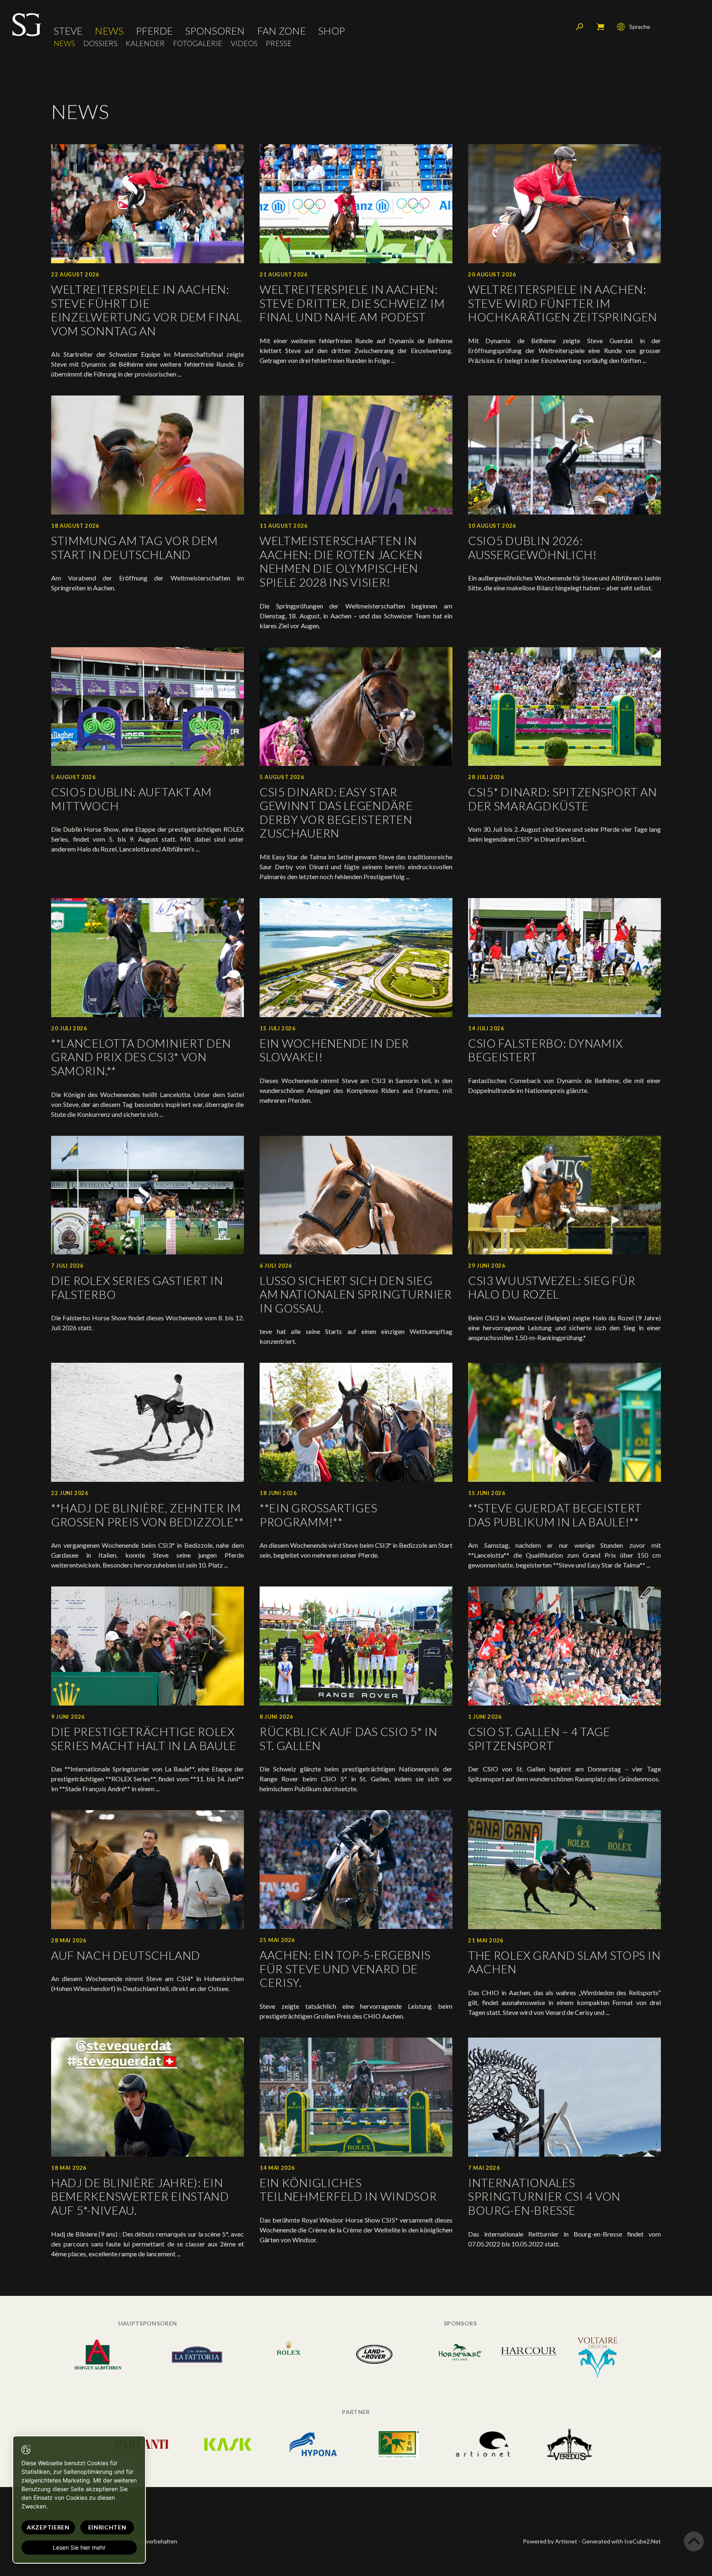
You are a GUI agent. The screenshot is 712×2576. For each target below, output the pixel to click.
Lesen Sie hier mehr (79, 2547)
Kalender (145, 43)
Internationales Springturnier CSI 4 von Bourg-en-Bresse (544, 2196)
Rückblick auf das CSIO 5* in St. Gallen (349, 1738)
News (109, 31)
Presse (279, 43)
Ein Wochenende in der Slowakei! (334, 1050)
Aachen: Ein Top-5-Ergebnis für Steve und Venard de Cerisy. (345, 1969)
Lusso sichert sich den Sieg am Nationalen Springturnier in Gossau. (356, 1294)
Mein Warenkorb (600, 27)
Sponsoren (215, 31)
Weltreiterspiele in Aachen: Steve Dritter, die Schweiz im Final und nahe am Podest (352, 303)
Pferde (154, 31)
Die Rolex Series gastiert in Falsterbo (137, 1287)
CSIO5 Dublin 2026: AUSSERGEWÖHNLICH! (533, 547)
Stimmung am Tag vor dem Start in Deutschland (135, 547)
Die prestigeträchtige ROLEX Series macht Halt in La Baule (144, 1738)
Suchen (580, 27)
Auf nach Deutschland (126, 1955)
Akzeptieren (48, 2527)
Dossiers (100, 43)
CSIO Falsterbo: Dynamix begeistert (546, 1050)
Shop (331, 31)
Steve (68, 31)
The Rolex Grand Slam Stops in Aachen (564, 1962)
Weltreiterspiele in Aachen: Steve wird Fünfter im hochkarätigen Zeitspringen (563, 303)
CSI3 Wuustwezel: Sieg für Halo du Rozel (552, 1287)
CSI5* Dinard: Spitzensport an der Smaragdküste (562, 799)
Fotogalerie (198, 43)
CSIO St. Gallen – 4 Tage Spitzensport (539, 1738)
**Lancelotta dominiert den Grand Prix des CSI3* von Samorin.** (141, 1057)
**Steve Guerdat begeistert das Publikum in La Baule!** (555, 1515)
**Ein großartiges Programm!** (319, 1515)
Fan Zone (281, 31)
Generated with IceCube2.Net (621, 2541)
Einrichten (107, 2527)
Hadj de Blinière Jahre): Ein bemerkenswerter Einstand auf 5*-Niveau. (140, 2196)
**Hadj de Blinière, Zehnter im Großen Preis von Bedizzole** (147, 1515)
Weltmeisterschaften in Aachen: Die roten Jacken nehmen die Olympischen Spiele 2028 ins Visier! (341, 561)
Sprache (640, 27)
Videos (244, 43)
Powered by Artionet (550, 2541)
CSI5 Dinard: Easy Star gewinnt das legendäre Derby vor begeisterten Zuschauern (336, 813)
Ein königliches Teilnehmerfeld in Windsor (348, 2190)
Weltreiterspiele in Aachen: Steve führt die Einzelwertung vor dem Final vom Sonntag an (147, 310)
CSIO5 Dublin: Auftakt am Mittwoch (131, 799)
